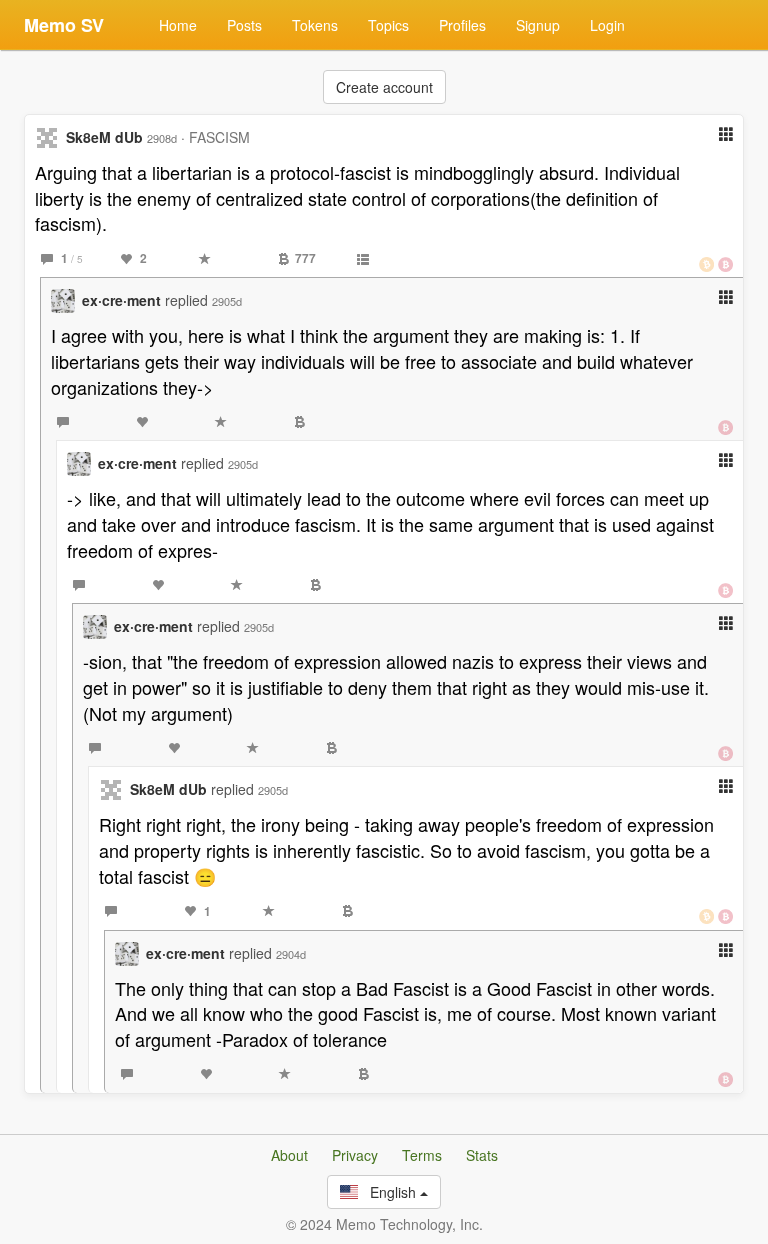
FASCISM (219, 137)
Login (607, 25)
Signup (538, 25)
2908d (162, 138)
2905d (227, 301)
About (289, 1155)
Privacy (355, 1155)
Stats (482, 1155)
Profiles (462, 25)
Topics (388, 25)
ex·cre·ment (121, 300)
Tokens (315, 25)
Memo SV (64, 25)
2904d (291, 954)
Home (178, 25)
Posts (244, 25)
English (389, 1192)
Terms (422, 1155)
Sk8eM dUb (104, 137)
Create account (384, 87)
